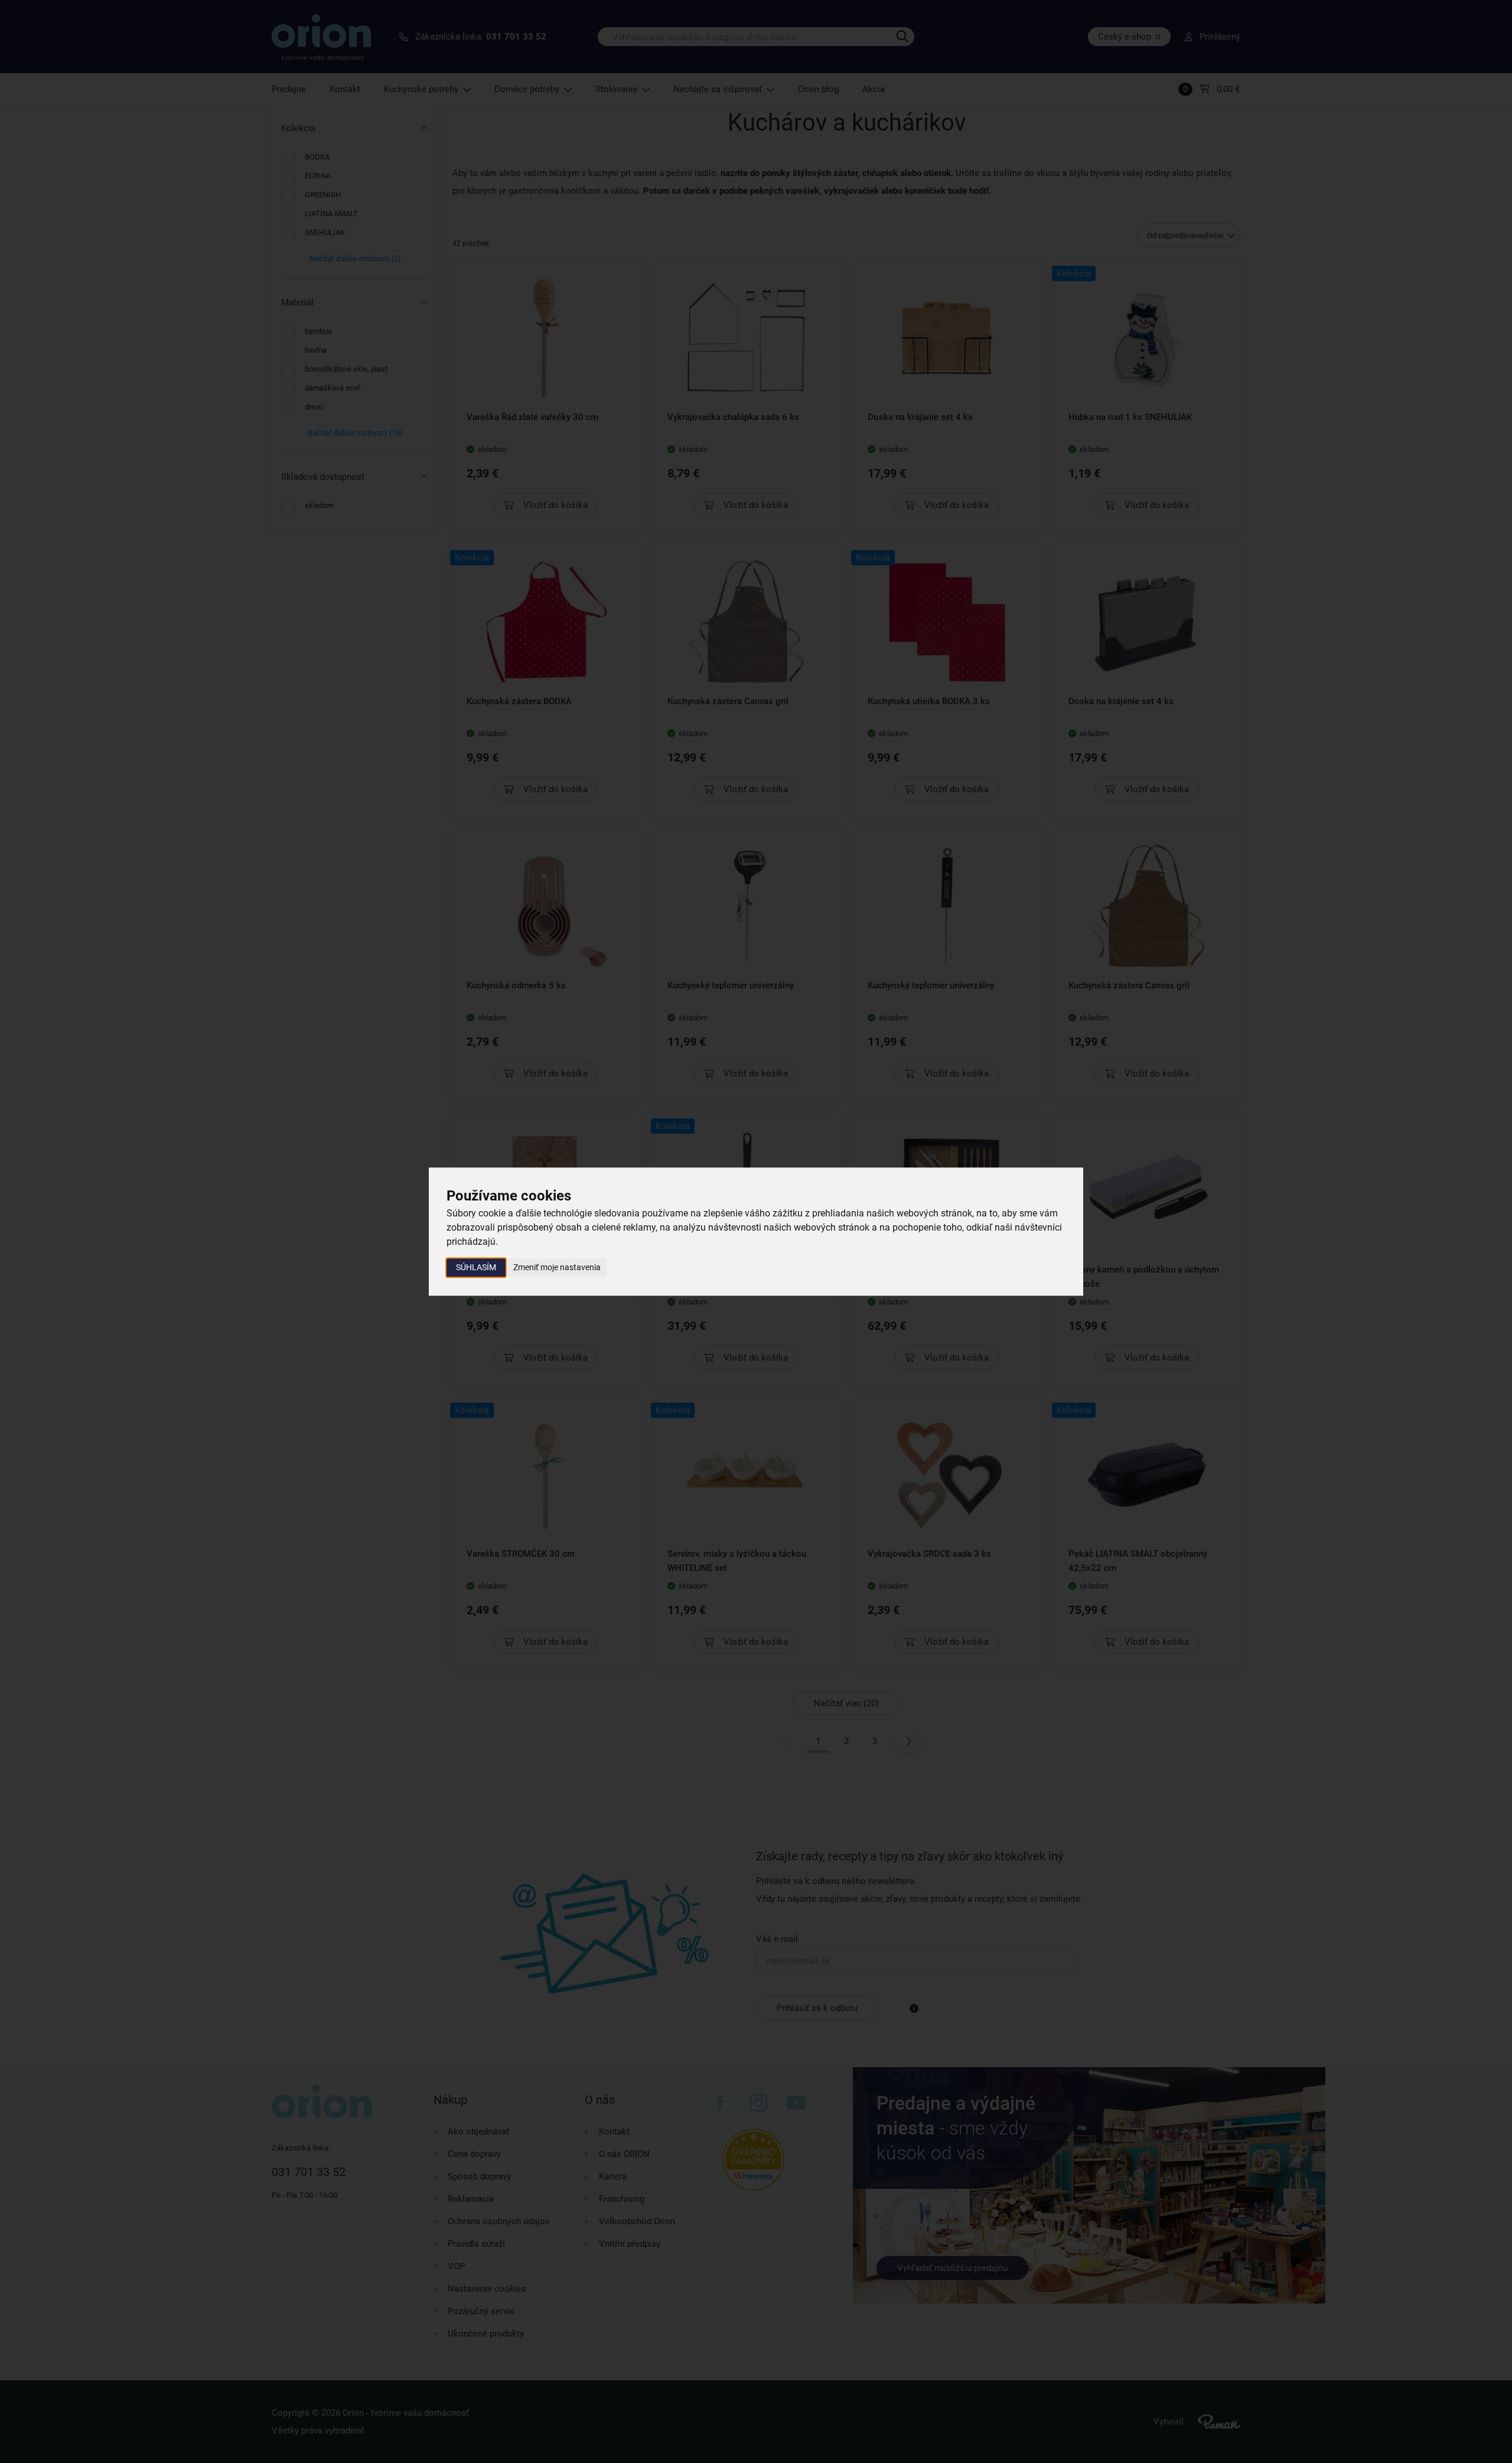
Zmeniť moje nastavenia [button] (557, 1267)
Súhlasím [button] (476, 1267)
